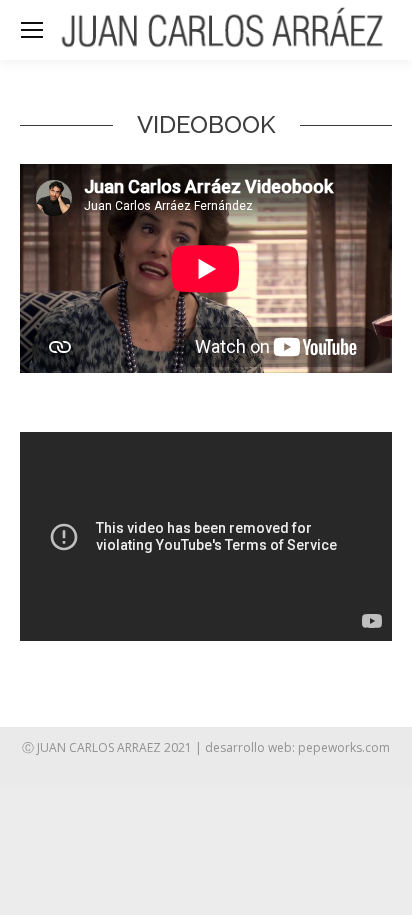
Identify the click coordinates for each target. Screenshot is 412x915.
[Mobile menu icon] (32, 30)
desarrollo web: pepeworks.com (297, 747)
